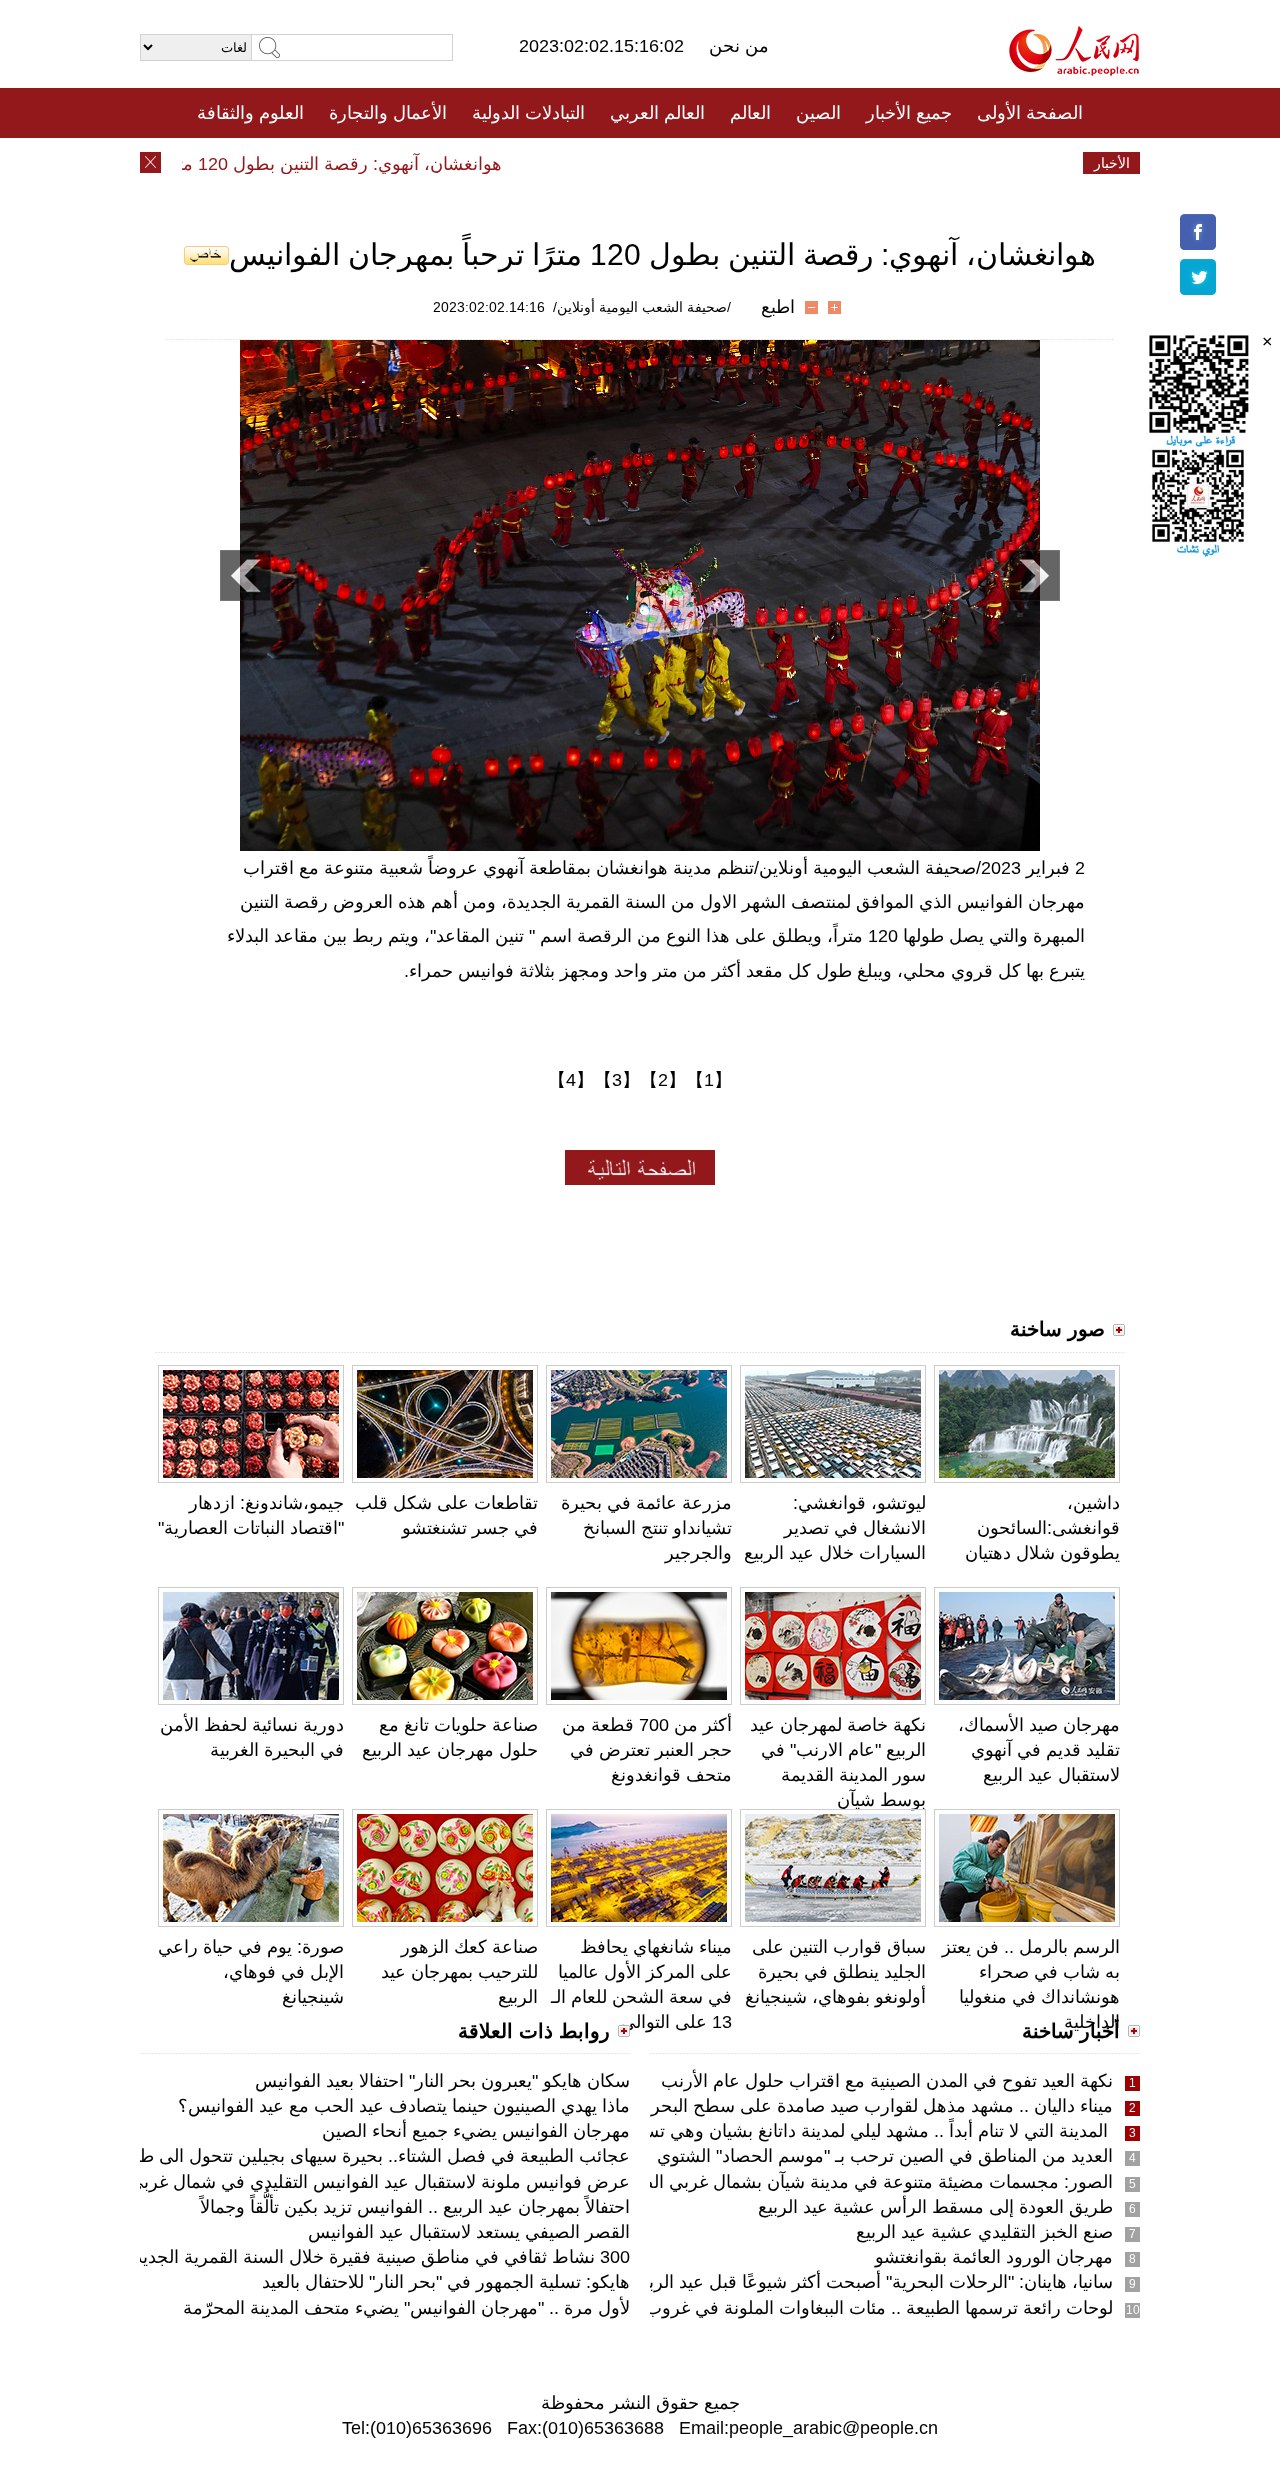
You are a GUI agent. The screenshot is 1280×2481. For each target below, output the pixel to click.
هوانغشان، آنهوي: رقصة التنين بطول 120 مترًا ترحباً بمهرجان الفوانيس (276, 164)
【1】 (709, 1080)
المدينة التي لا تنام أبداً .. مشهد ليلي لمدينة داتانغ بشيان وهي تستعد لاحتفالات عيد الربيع (793, 2131)
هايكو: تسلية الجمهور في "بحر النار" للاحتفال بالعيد (446, 2282)
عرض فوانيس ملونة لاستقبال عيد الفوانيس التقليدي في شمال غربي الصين (354, 2182)
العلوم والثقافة (250, 113)
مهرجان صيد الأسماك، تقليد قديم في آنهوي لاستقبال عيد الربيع (1039, 1750)
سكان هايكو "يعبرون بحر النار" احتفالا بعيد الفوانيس (442, 2081)
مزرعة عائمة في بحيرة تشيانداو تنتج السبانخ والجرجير (646, 1528)
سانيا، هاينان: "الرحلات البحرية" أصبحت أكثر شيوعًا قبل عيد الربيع (873, 2282)
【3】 (617, 1080)
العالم (750, 113)
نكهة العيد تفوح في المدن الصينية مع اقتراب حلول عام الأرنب (887, 2081)
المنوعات (711, 163)
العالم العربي (657, 113)
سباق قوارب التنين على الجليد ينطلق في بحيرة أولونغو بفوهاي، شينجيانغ (835, 1972)
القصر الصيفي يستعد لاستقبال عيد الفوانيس (469, 2232)
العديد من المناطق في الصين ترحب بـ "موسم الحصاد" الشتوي (885, 2156)
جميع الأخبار (909, 113)
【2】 (663, 1080)
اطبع (778, 307)
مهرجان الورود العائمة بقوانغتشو (994, 2257)
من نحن (739, 46)
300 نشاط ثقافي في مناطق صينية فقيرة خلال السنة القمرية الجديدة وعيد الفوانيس (322, 2257)
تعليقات (625, 163)
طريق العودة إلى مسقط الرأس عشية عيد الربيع (935, 2207)
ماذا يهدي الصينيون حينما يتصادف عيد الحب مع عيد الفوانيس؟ (404, 2106)
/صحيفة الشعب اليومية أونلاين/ (642, 307)
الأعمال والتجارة (388, 113)
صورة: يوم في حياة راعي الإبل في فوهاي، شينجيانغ (251, 1972)
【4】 (571, 1080)
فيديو (553, 163)
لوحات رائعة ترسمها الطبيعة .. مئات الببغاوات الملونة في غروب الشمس (847, 2308)
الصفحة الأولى (1030, 113)
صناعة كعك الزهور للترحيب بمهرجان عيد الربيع (459, 1972)
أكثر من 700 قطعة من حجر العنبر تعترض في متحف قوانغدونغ (647, 1750)
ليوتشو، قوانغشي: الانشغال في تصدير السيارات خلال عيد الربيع (835, 1528)
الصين (818, 113)
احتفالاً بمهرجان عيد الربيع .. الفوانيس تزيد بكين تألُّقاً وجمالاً (415, 2207)
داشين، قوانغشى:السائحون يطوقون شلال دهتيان (1042, 1528)
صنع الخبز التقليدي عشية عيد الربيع (984, 2232)
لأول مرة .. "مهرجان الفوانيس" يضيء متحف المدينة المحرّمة (406, 2308)
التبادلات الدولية (528, 113)
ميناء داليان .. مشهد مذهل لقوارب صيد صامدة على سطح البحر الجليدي (851, 2106)
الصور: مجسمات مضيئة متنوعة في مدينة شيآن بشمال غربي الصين (866, 2182)
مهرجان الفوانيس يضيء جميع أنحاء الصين (476, 2131)
